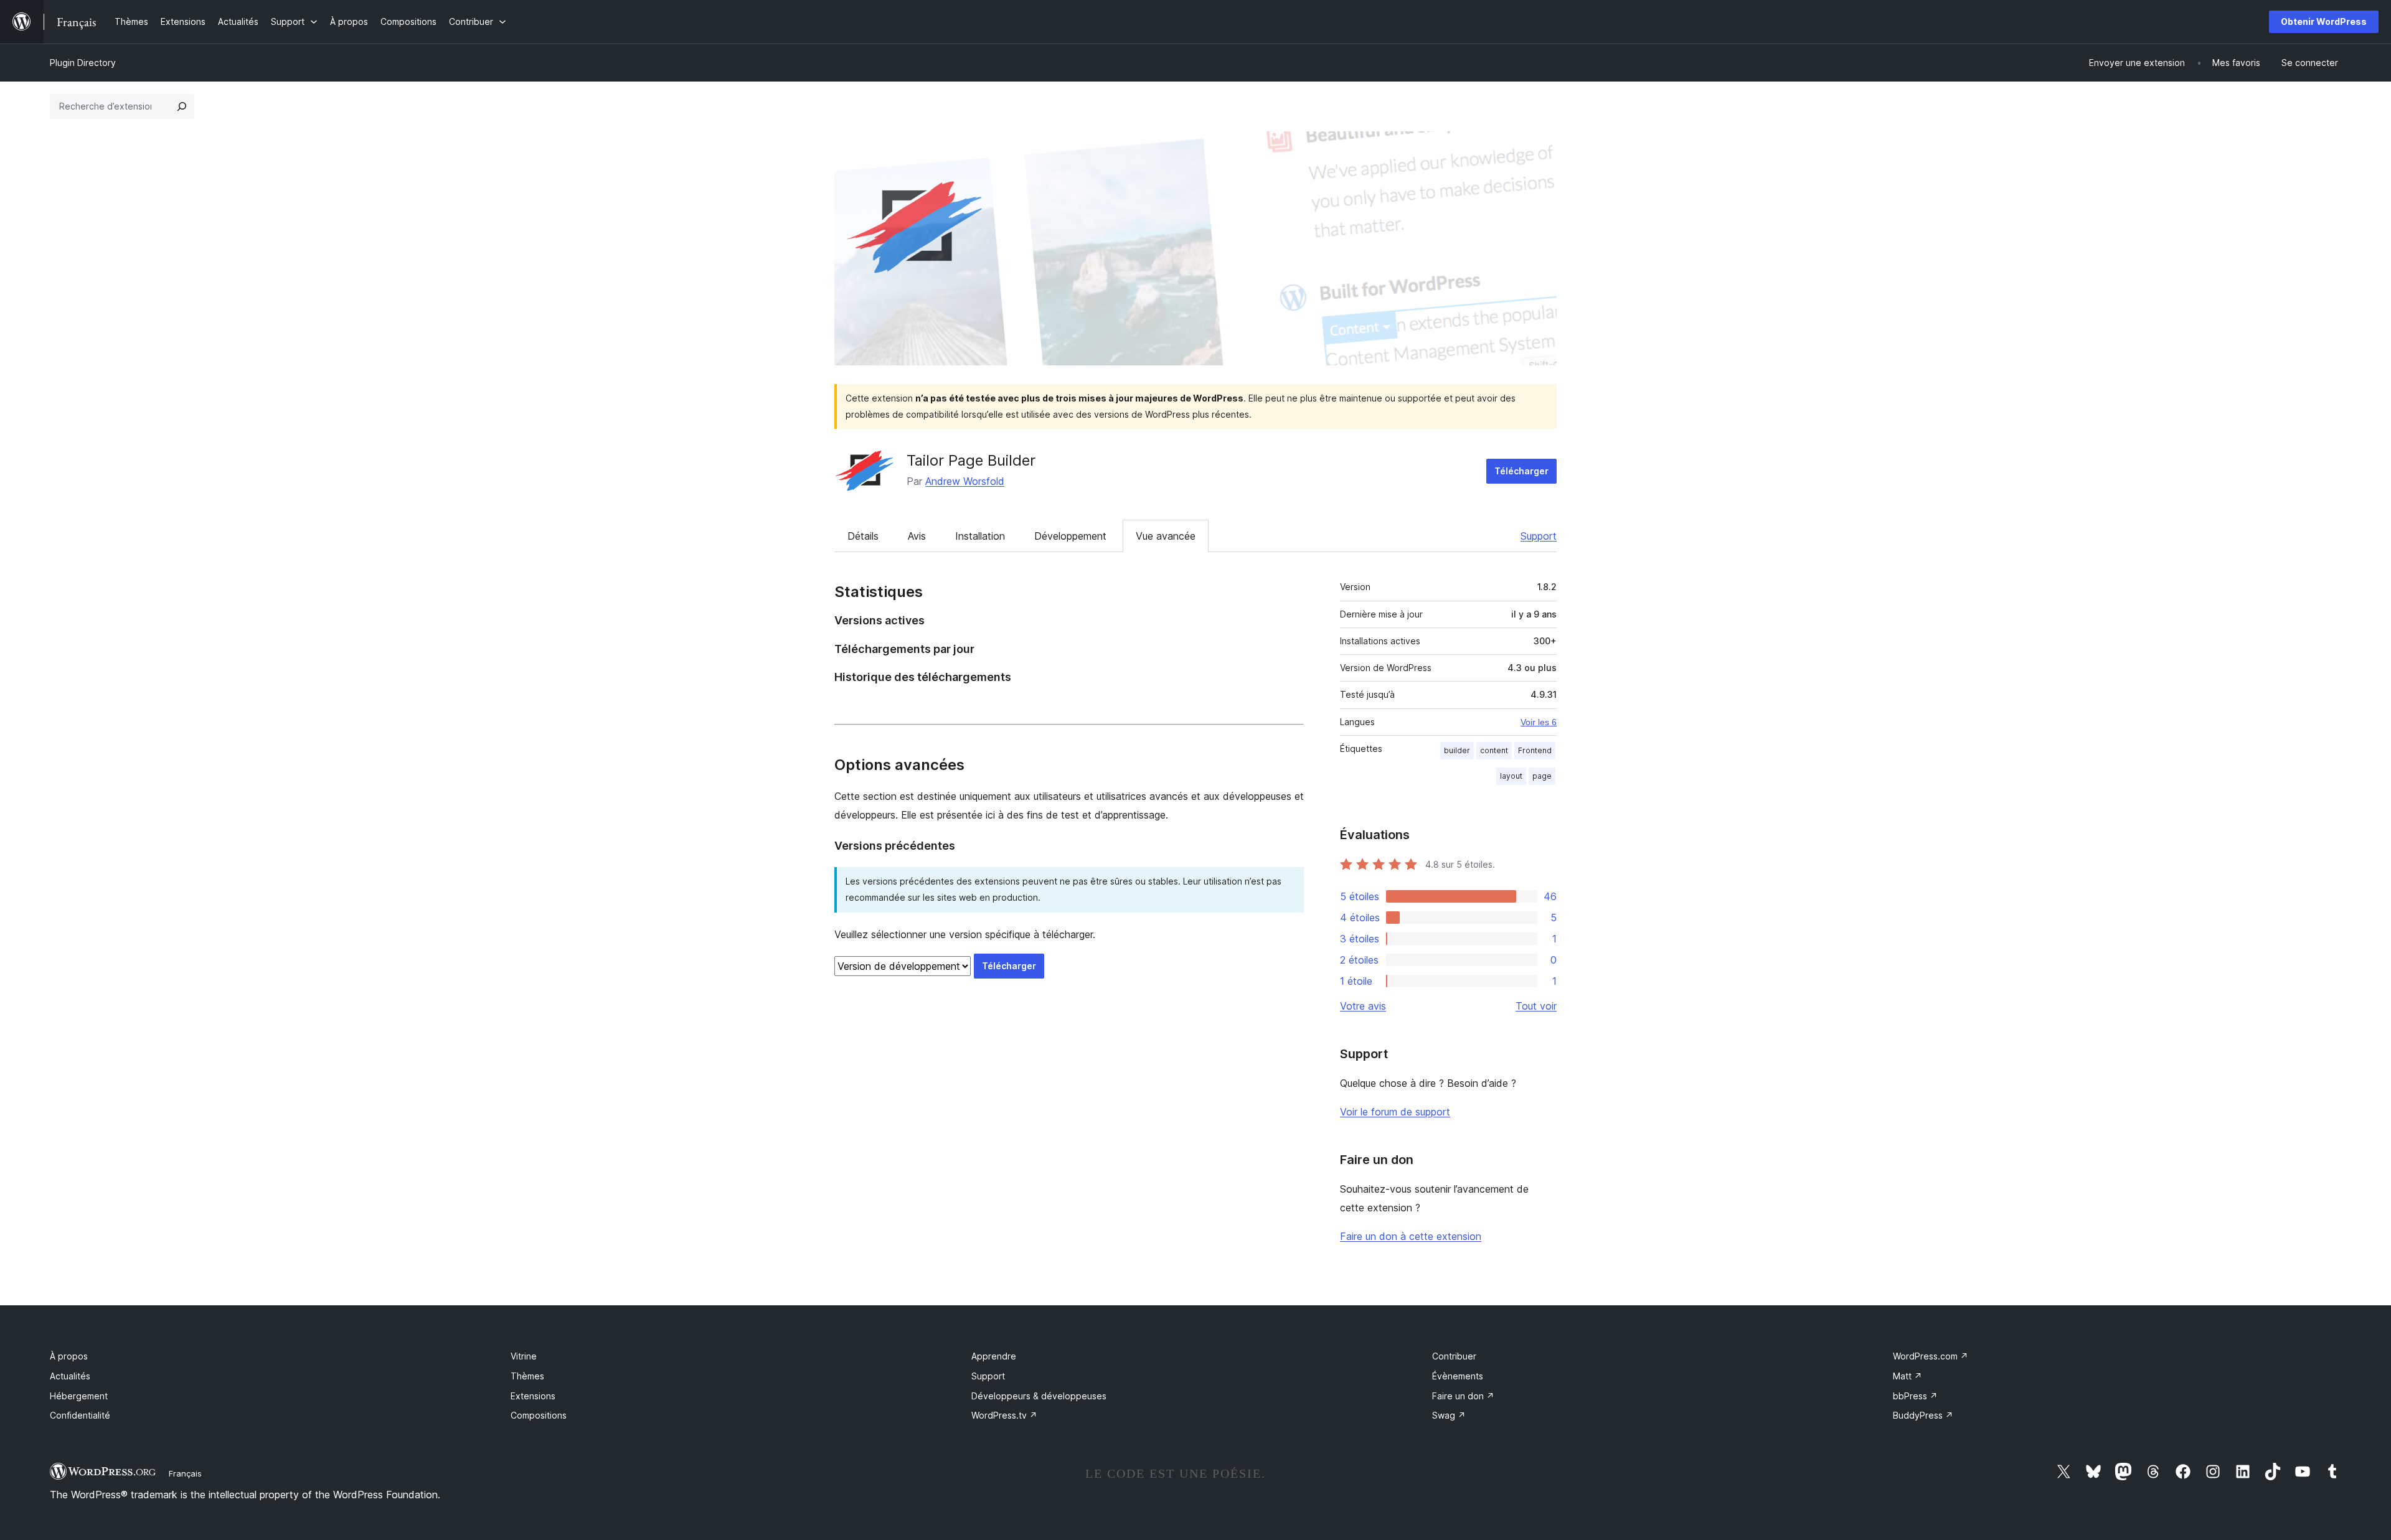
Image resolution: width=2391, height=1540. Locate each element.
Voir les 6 (1539, 722)
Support (1539, 536)
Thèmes (527, 1376)
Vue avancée (1166, 536)
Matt (1908, 1376)
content (1494, 750)
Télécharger (1521, 471)
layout (1511, 776)
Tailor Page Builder (971, 460)
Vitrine (524, 1356)
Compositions (539, 1415)
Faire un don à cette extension (1411, 1236)
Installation (980, 536)
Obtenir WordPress (2324, 21)
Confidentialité (80, 1415)
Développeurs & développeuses (1039, 1396)
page (1542, 776)
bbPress (1915, 1396)
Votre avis (1363, 1006)
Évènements (1458, 1376)
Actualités (70, 1376)
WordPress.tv (1004, 1415)
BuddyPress (1923, 1415)
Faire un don (1463, 1396)
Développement (1070, 536)
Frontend (1535, 750)
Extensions (533, 1396)
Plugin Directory (83, 63)
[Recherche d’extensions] (182, 106)
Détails (863, 536)
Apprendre (994, 1356)
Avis (917, 536)
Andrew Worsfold (965, 481)
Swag (1449, 1415)
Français (185, 1473)
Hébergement (79, 1396)
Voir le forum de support (1395, 1112)
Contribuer (1454, 1356)
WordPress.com (1931, 1356)
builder (1457, 750)
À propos (69, 1356)
